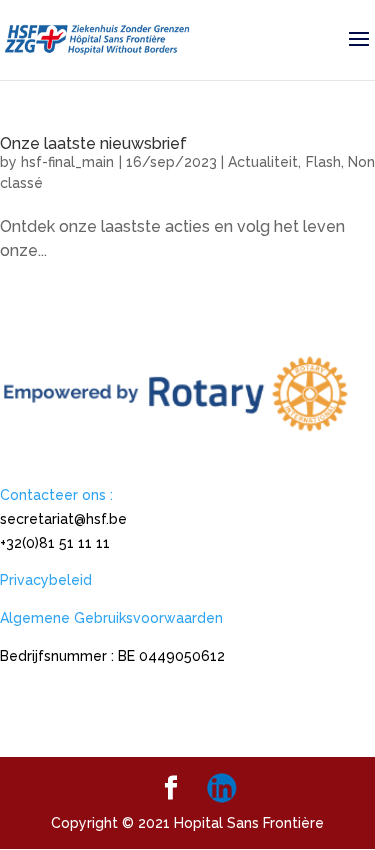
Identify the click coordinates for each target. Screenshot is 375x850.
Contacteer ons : (56, 495)
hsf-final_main (67, 162)
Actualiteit (263, 162)
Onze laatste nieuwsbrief (93, 143)
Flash (323, 162)
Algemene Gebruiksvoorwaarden (111, 618)
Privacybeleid (46, 580)
